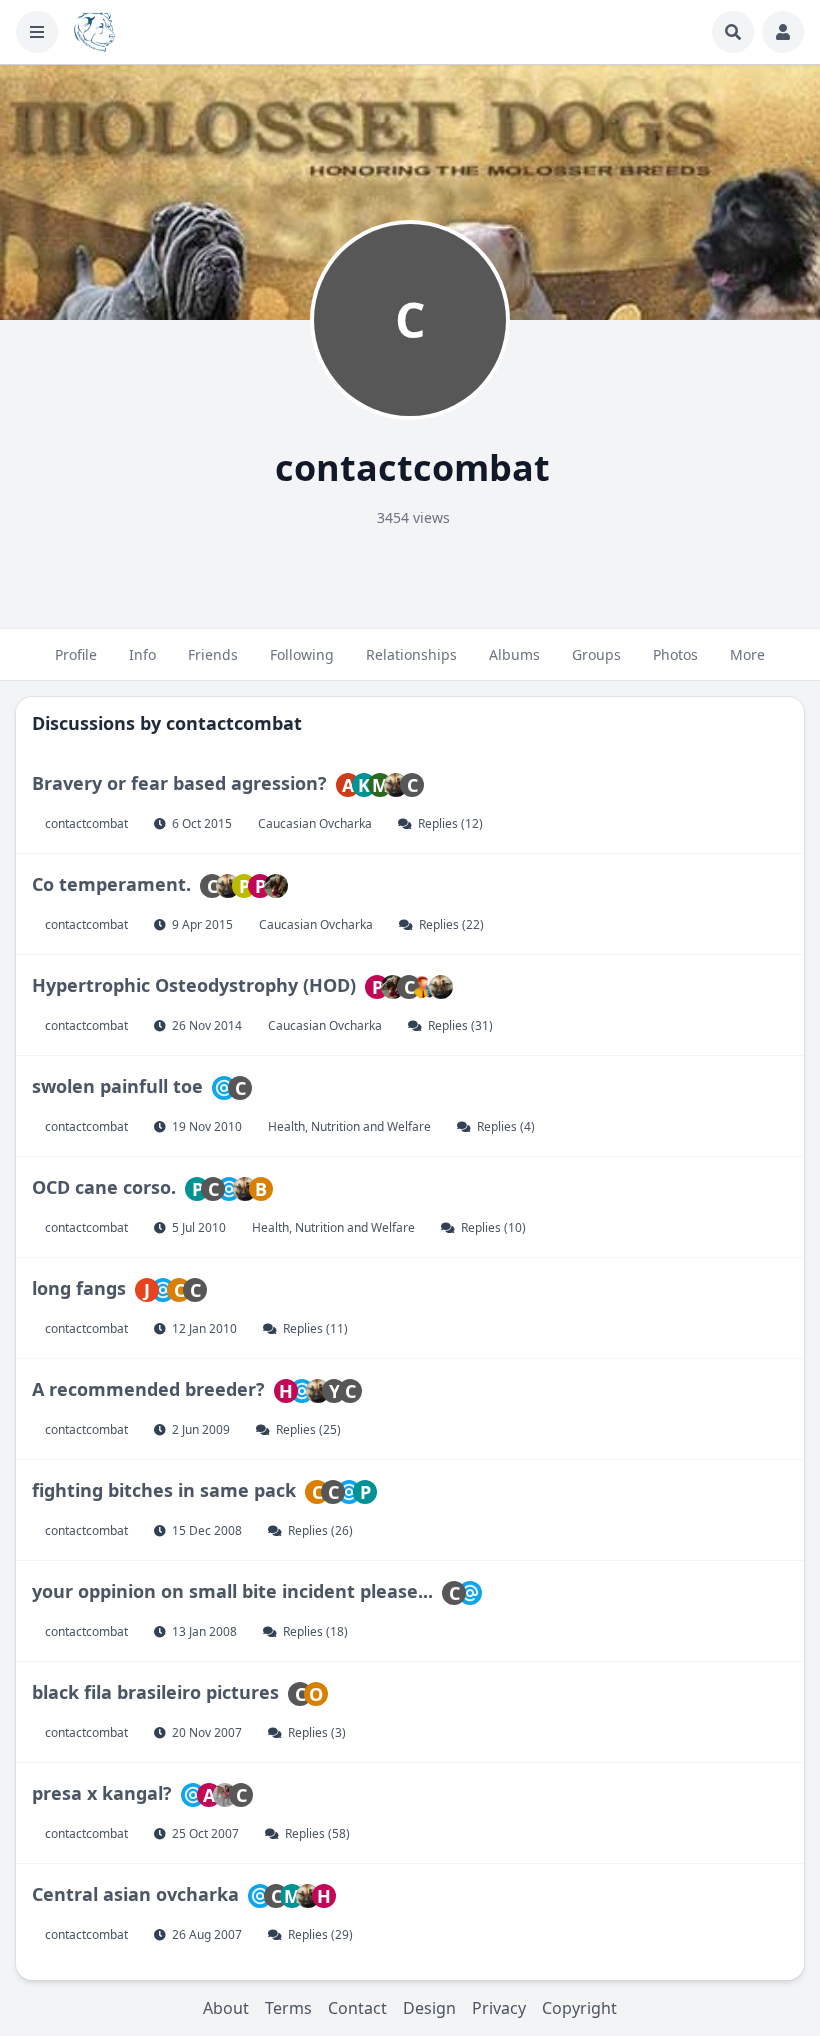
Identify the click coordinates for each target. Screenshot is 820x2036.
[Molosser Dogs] (94, 32)
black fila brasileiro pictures (155, 1692)
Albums (514, 654)
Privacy (499, 2008)
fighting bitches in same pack (164, 1490)
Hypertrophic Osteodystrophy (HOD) (196, 985)
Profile (76, 654)
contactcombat (234, 723)
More (747, 654)
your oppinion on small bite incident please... (232, 1591)
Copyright (579, 2008)
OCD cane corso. (104, 1187)
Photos (675, 654)
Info (142, 654)
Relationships (411, 654)
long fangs (79, 1288)
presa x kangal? (102, 1793)
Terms (288, 2008)
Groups (596, 654)
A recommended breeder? (151, 1389)
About (226, 2008)
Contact (357, 2008)
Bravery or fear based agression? (179, 783)
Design (429, 2008)
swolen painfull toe (117, 1086)
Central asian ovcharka (135, 1894)
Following (302, 654)
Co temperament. (114, 884)
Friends (213, 654)
